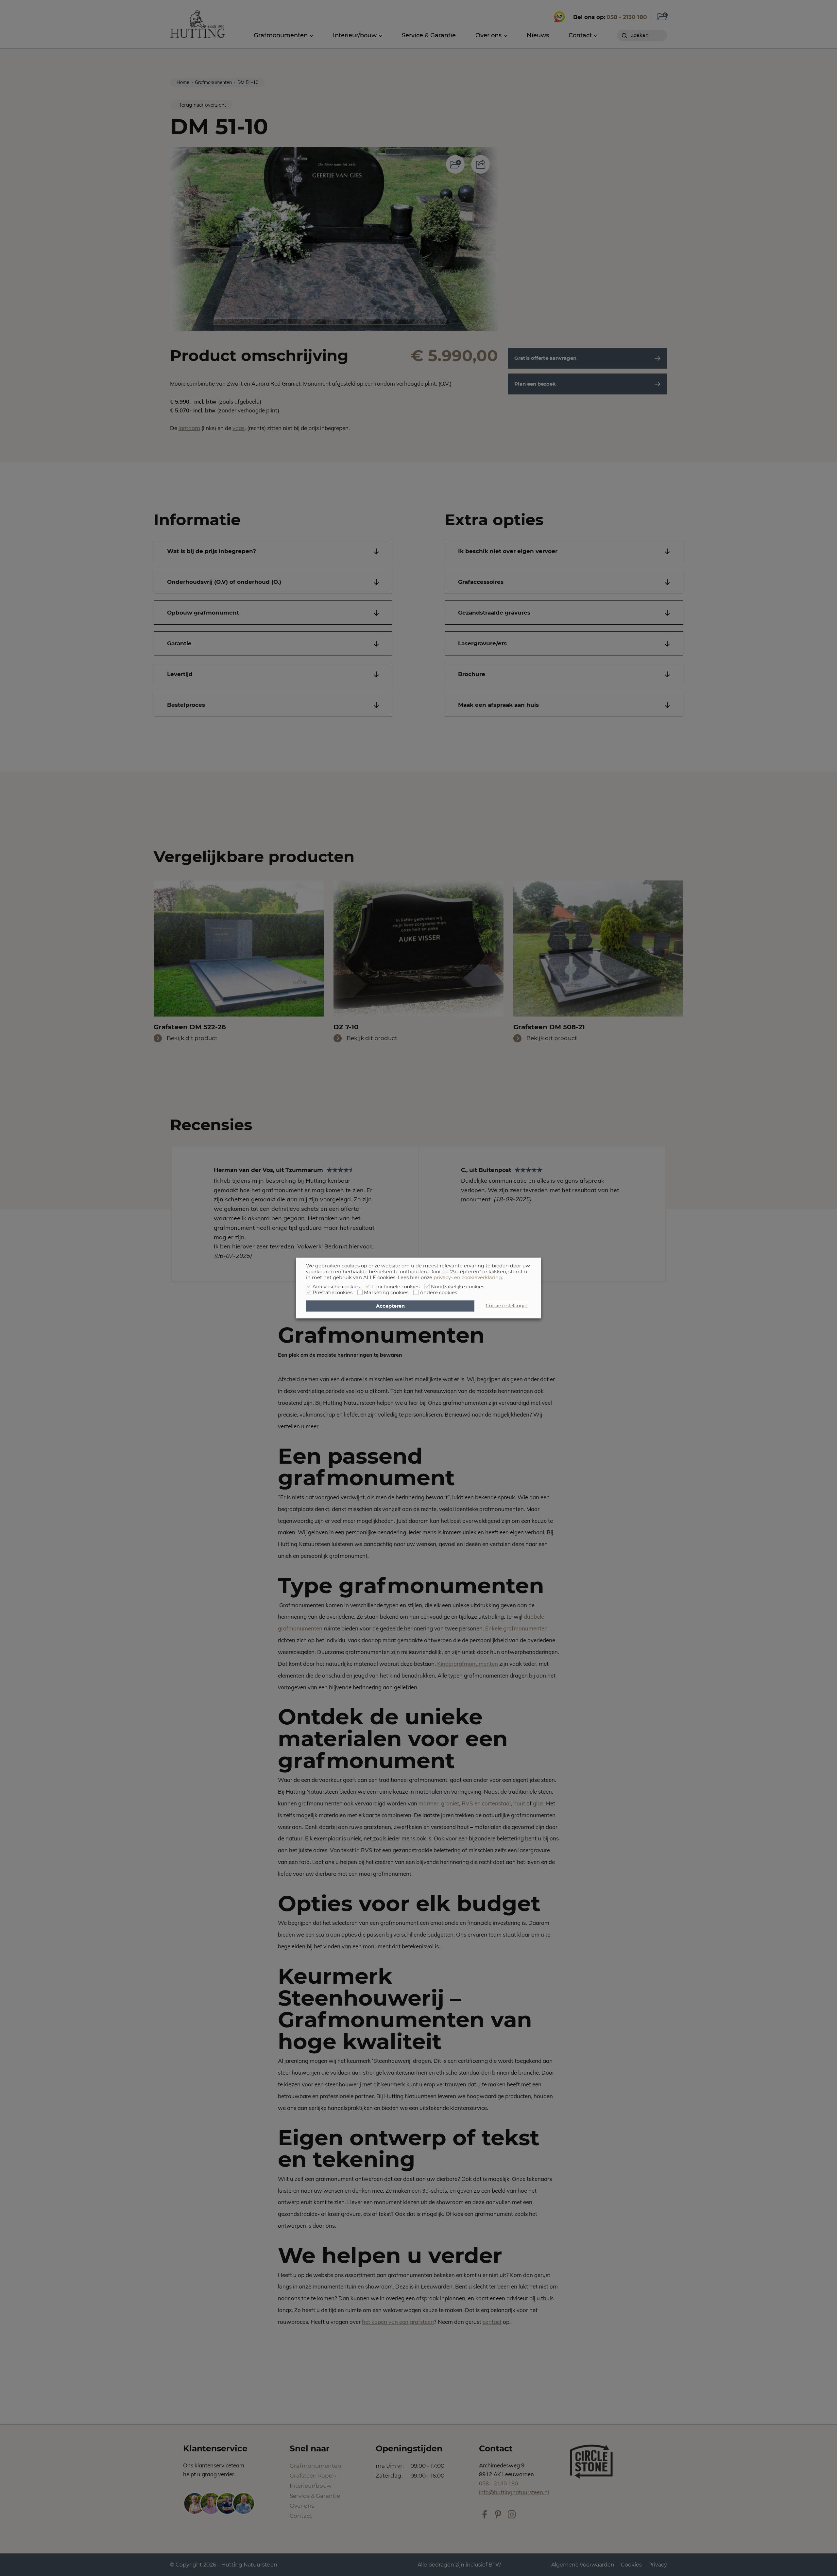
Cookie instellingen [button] (507, 1306)
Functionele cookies (395, 1287)
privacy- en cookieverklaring (468, 1278)
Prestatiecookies (333, 1293)
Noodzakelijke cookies (458, 1287)
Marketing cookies (386, 1293)
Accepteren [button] (390, 1306)
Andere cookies (438, 1293)
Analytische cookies (336, 1287)
